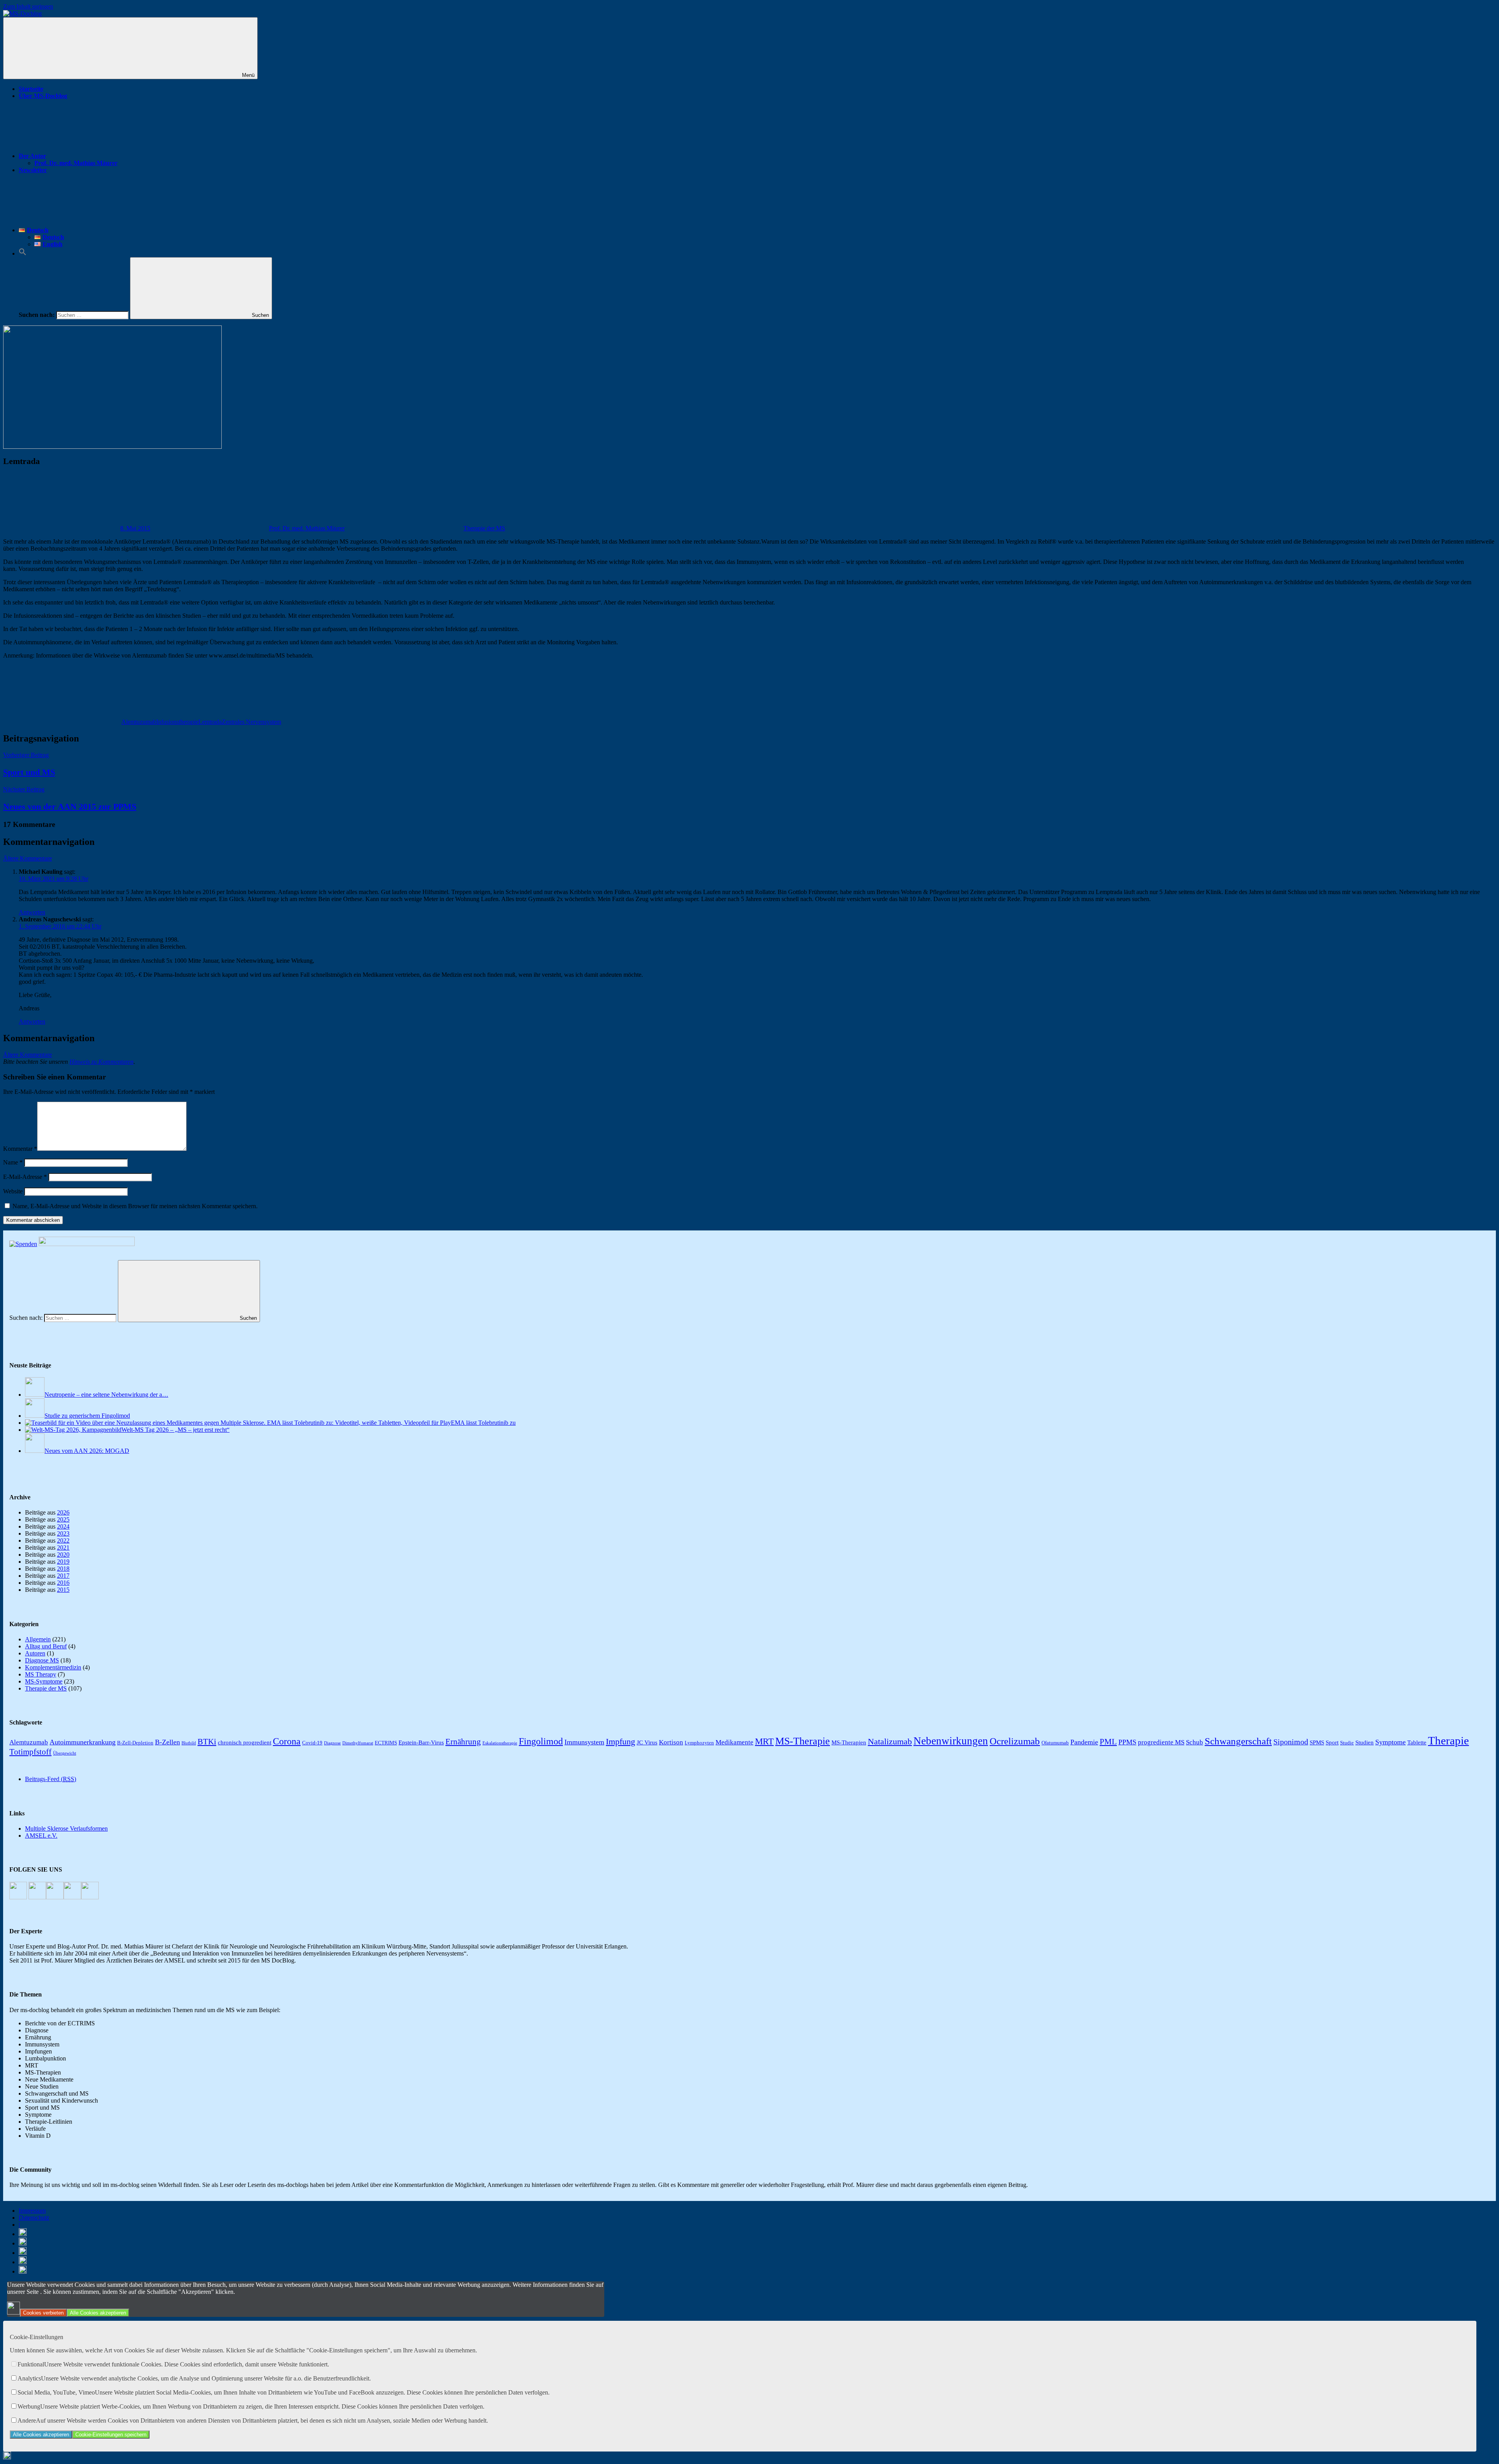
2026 (63, 1512)
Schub (1195, 1742)
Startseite (31, 89)
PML (1108, 1742)
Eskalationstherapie (500, 1743)
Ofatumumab (1055, 1743)
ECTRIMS (386, 1743)
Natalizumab (890, 1741)
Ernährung (463, 1742)
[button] (23, 253)
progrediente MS (1161, 1742)
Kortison (671, 1742)
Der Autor (32, 156)
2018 (63, 1569)
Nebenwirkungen (951, 1741)
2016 (63, 1583)
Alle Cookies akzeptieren (98, 2313)
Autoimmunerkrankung (83, 1742)
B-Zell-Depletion (135, 1743)
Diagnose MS (42, 1660)
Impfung (620, 1741)
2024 (63, 1526)
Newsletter (33, 170)
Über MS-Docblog (43, 96)
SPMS (1317, 1742)
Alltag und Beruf (46, 1646)
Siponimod (1291, 1742)
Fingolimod (541, 1741)
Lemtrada (210, 722)
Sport (1332, 1742)
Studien (1365, 1742)
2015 (63, 1590)
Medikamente (734, 1742)
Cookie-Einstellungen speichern (111, 2435)
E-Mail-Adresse (25, 1177)
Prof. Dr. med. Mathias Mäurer (76, 163)
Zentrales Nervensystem (251, 722)
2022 (63, 1540)
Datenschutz (34, 2218)
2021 (63, 1548)
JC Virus (647, 1742)
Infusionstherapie (177, 722)
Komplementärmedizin (53, 1667)
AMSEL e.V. (41, 1836)
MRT (764, 1741)
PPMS (1127, 1742)
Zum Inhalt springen (28, 6)
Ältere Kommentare (28, 858)
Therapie (1448, 1740)
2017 (63, 1576)
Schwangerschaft (1238, 1741)
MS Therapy (41, 1674)
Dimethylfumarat (358, 1743)
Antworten (32, 912)
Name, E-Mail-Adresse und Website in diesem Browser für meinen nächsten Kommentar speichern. (135, 1206)
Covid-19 (312, 1743)
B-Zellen (167, 1742)
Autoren (35, 1653)
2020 (63, 1555)
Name (13, 1162)
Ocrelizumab (1015, 1741)
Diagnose (332, 1743)
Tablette (1417, 1742)
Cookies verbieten (43, 2313)
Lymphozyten (699, 1743)
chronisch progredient (245, 1742)
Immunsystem (584, 1742)
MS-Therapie (803, 1741)
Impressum (32, 2211)
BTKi (207, 1742)
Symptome (1390, 1742)
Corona (287, 1741)
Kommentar (20, 1149)
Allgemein (38, 1639)
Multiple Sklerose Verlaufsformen (66, 1828)
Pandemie (1084, 1742)
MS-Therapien (849, 1742)
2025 (63, 1519)
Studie (1347, 1743)
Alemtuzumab (139, 722)
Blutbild (189, 1743)
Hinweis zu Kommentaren (101, 1062)
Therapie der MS (484, 528)
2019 (63, 1562)
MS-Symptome (44, 1681)
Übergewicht (65, 1753)
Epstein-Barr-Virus (421, 1742)
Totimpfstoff (30, 1752)
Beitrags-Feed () (51, 1779)
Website (13, 1191)
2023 (63, 1533)
